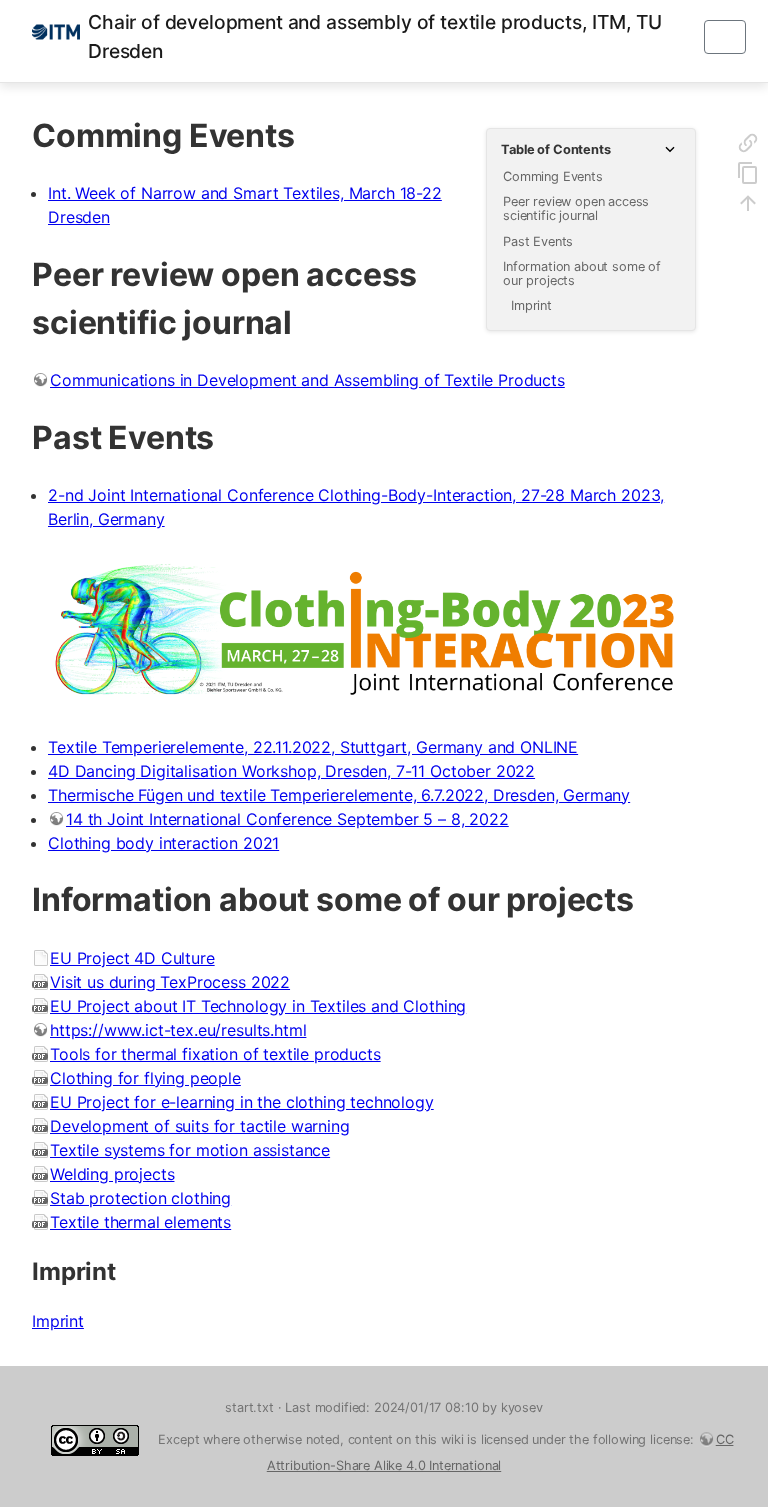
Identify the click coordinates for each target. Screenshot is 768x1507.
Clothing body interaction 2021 (163, 843)
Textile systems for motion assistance (190, 1150)
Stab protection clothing (140, 1198)
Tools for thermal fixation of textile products (215, 1054)
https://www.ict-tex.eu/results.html (178, 1030)
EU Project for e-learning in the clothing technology (242, 1102)
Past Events (538, 241)
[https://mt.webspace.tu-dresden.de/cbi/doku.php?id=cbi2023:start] (364, 633)
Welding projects (112, 1174)
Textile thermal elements (140, 1222)
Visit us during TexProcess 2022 (170, 982)
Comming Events (553, 176)
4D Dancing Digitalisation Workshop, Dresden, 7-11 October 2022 (291, 771)
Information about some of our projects (582, 273)
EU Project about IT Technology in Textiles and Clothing (258, 1006)
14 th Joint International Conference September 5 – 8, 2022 (287, 819)
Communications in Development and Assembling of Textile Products (307, 380)
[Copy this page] (748, 176)
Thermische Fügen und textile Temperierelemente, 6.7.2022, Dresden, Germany (339, 795)
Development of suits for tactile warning (200, 1126)
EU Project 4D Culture (132, 958)
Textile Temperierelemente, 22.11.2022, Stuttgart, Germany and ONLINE (313, 747)
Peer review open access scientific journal (576, 208)
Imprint (531, 305)
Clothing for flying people (145, 1078)
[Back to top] (748, 206)
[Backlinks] (748, 146)
